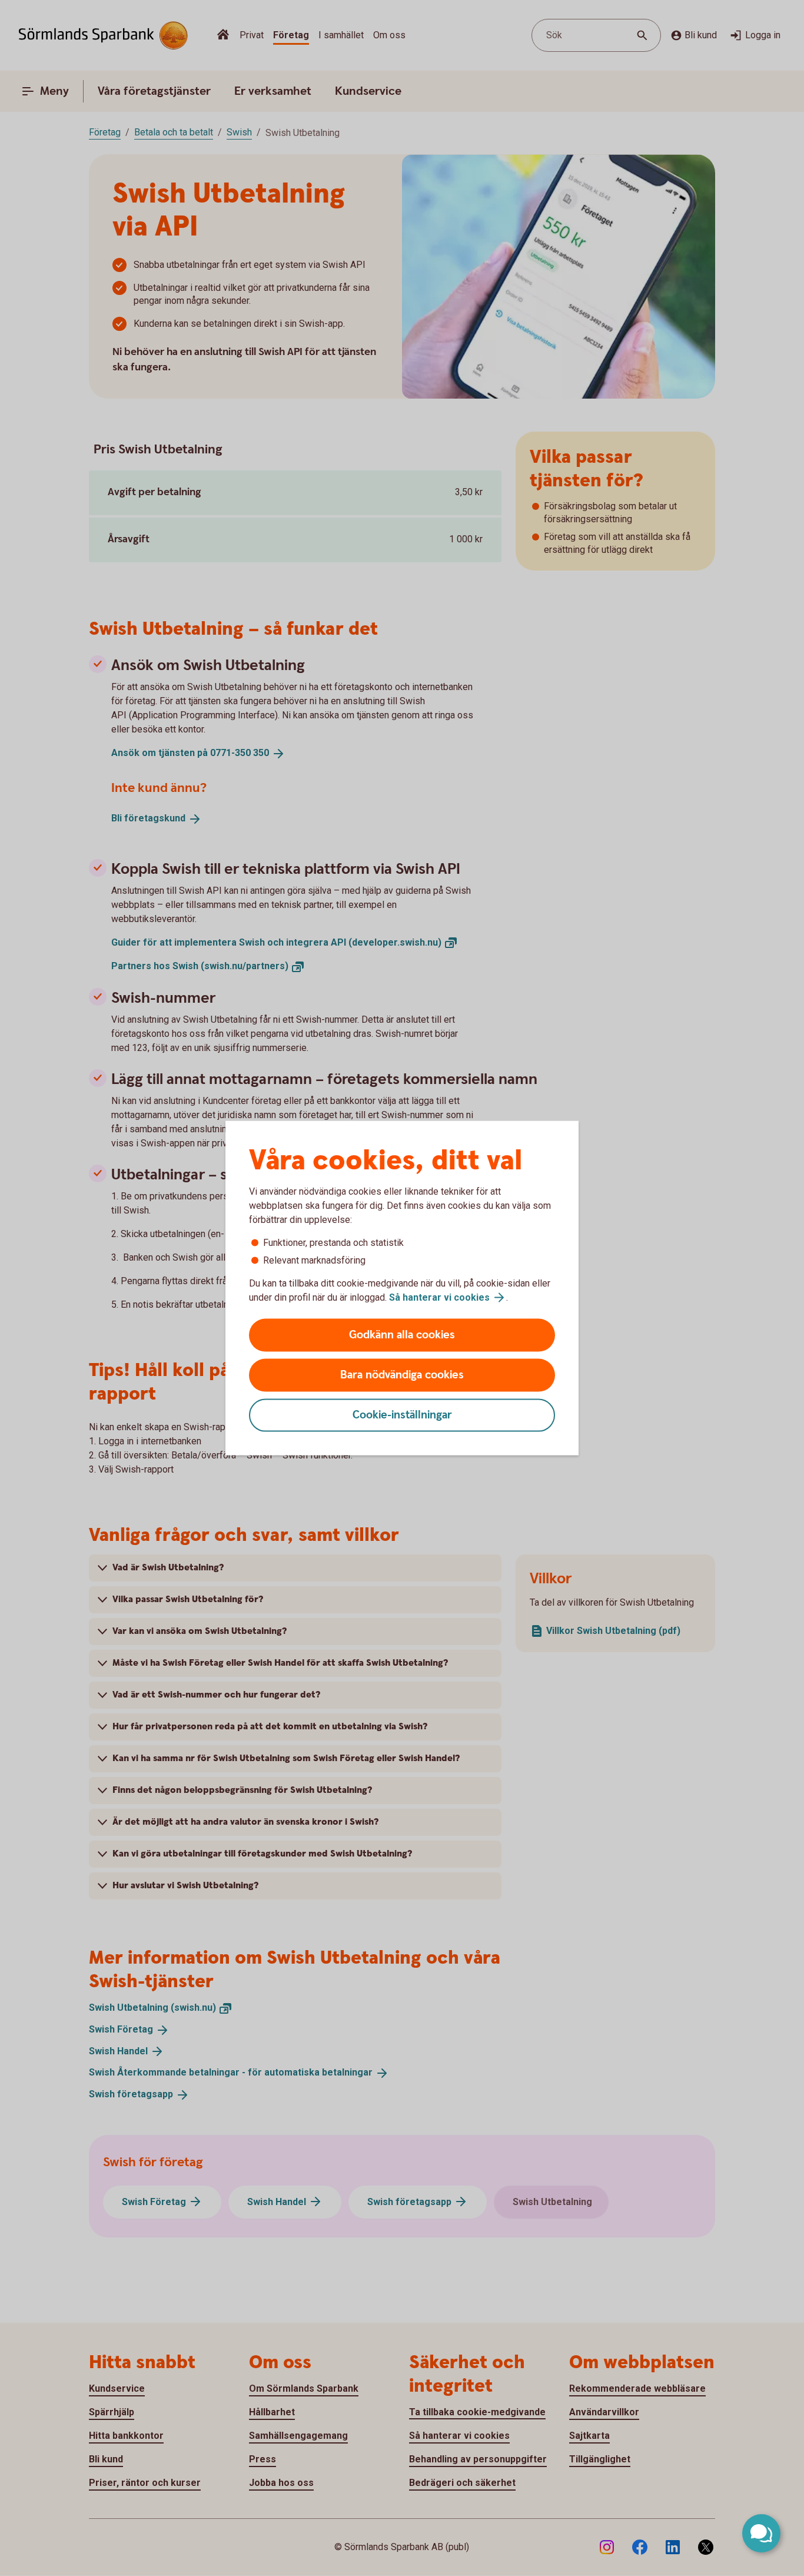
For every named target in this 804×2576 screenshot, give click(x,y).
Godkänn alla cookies (402, 1335)
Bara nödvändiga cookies (402, 1375)
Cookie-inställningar (402, 1415)
